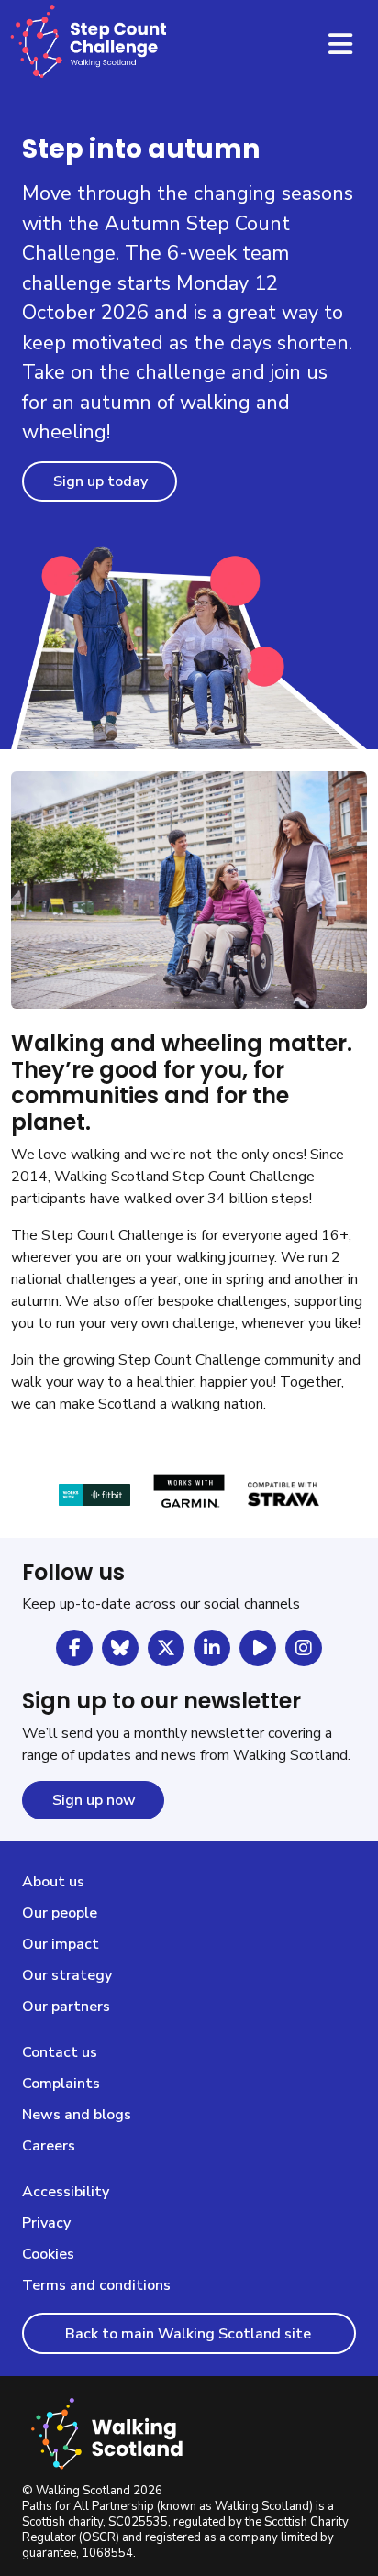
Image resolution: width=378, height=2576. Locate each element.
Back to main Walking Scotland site (190, 2334)
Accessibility (66, 2192)
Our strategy (67, 1975)
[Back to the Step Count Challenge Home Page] (91, 45)
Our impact (61, 1944)
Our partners (66, 2007)
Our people (60, 1913)
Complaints (61, 2084)
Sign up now (94, 1800)
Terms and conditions (96, 2285)
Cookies (48, 2254)
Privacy (46, 2223)
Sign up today (100, 481)
